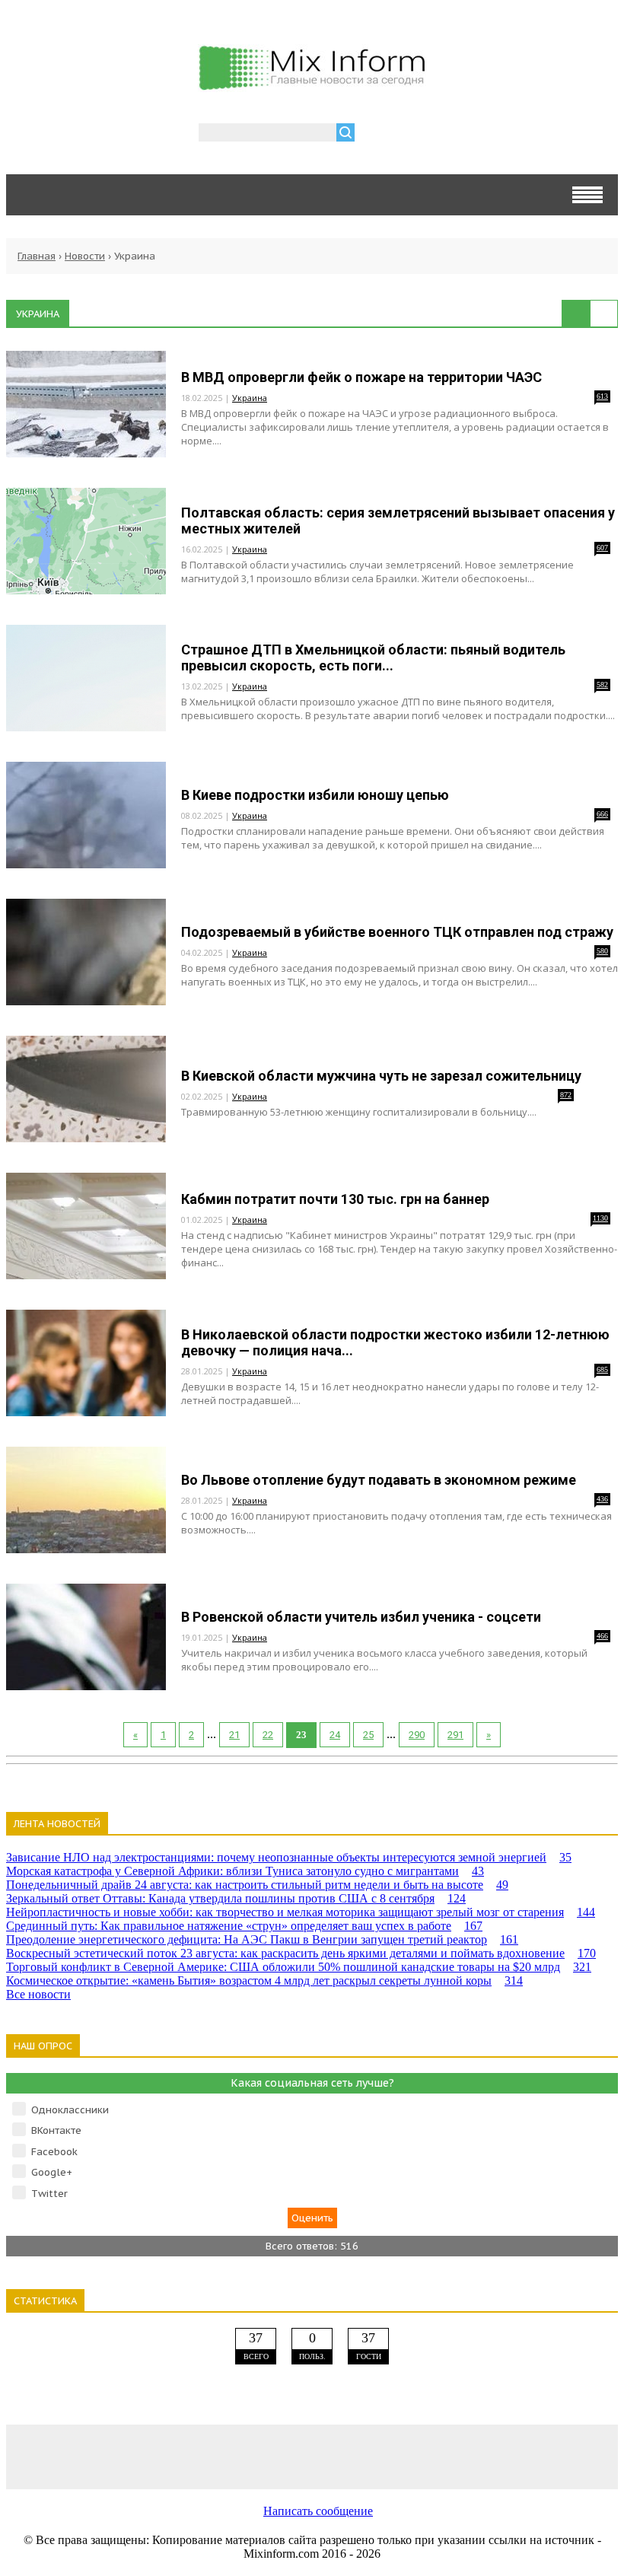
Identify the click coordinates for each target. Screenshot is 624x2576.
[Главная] (312, 84)
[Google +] (556, 2456)
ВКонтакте (56, 2130)
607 (602, 548)
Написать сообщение (318, 2511)
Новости (85, 256)
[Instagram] (434, 2456)
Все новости (38, 1994)
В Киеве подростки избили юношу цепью (315, 795)
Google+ (52, 2172)
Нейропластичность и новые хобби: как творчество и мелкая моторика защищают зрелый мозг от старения (301, 1912)
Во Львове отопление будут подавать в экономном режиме (379, 1480)
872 (566, 1095)
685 (602, 1369)
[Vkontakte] (68, 2456)
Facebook (54, 2152)
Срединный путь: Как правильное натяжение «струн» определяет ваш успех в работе (244, 1926)
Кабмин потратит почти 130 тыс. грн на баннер (335, 1199)
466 (602, 1636)
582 (602, 685)
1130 (600, 1218)
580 (602, 951)
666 (602, 814)
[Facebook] (190, 2456)
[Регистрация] (410, 134)
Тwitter (49, 2194)
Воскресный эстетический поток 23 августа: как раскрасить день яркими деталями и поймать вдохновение (301, 1953)
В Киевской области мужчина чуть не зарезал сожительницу (381, 1076)
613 (602, 396)
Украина (250, 398)
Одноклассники (70, 2110)
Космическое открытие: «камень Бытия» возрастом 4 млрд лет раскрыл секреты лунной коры (264, 1981)
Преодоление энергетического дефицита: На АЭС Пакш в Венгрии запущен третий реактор (262, 1939)
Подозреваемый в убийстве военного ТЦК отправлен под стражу (397, 932)
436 (602, 1499)
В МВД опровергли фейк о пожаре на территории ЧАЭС (361, 377)
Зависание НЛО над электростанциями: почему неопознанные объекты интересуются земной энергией (289, 1857)
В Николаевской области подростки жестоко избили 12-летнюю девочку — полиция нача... (395, 1342)
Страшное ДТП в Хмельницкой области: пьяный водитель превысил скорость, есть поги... (373, 658)
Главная (37, 256)
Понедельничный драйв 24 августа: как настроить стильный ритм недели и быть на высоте (257, 1885)
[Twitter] (312, 2456)
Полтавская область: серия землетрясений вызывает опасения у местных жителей (398, 521)
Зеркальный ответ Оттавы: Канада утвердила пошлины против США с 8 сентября (236, 1898)
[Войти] (374, 134)
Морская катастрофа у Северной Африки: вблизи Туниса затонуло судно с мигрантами (245, 1871)
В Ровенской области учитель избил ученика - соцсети (361, 1617)
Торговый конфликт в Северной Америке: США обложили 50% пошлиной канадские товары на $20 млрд (299, 1967)
